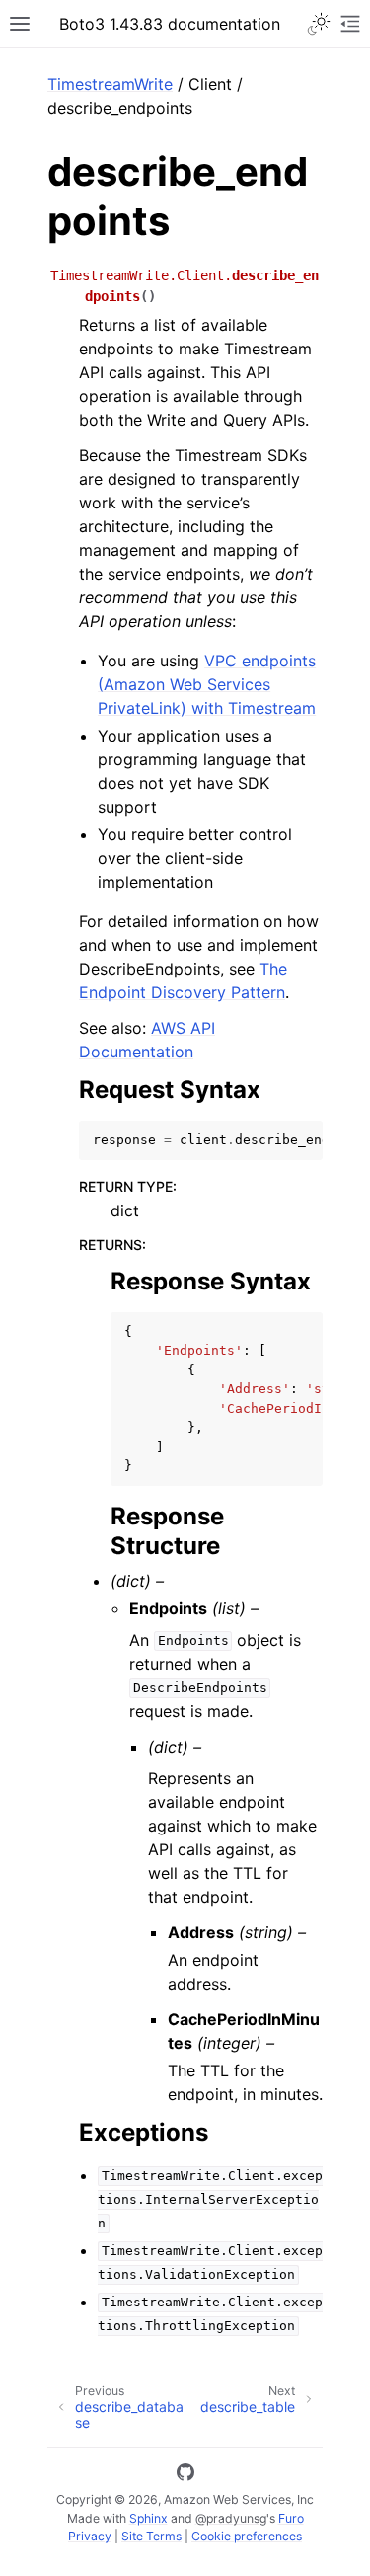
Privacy (90, 2536)
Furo (291, 2518)
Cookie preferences (247, 2536)
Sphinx (148, 2518)
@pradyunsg (231, 2518)
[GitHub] (185, 2475)
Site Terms (151, 2536)
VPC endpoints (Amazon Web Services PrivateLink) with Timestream (207, 684)
